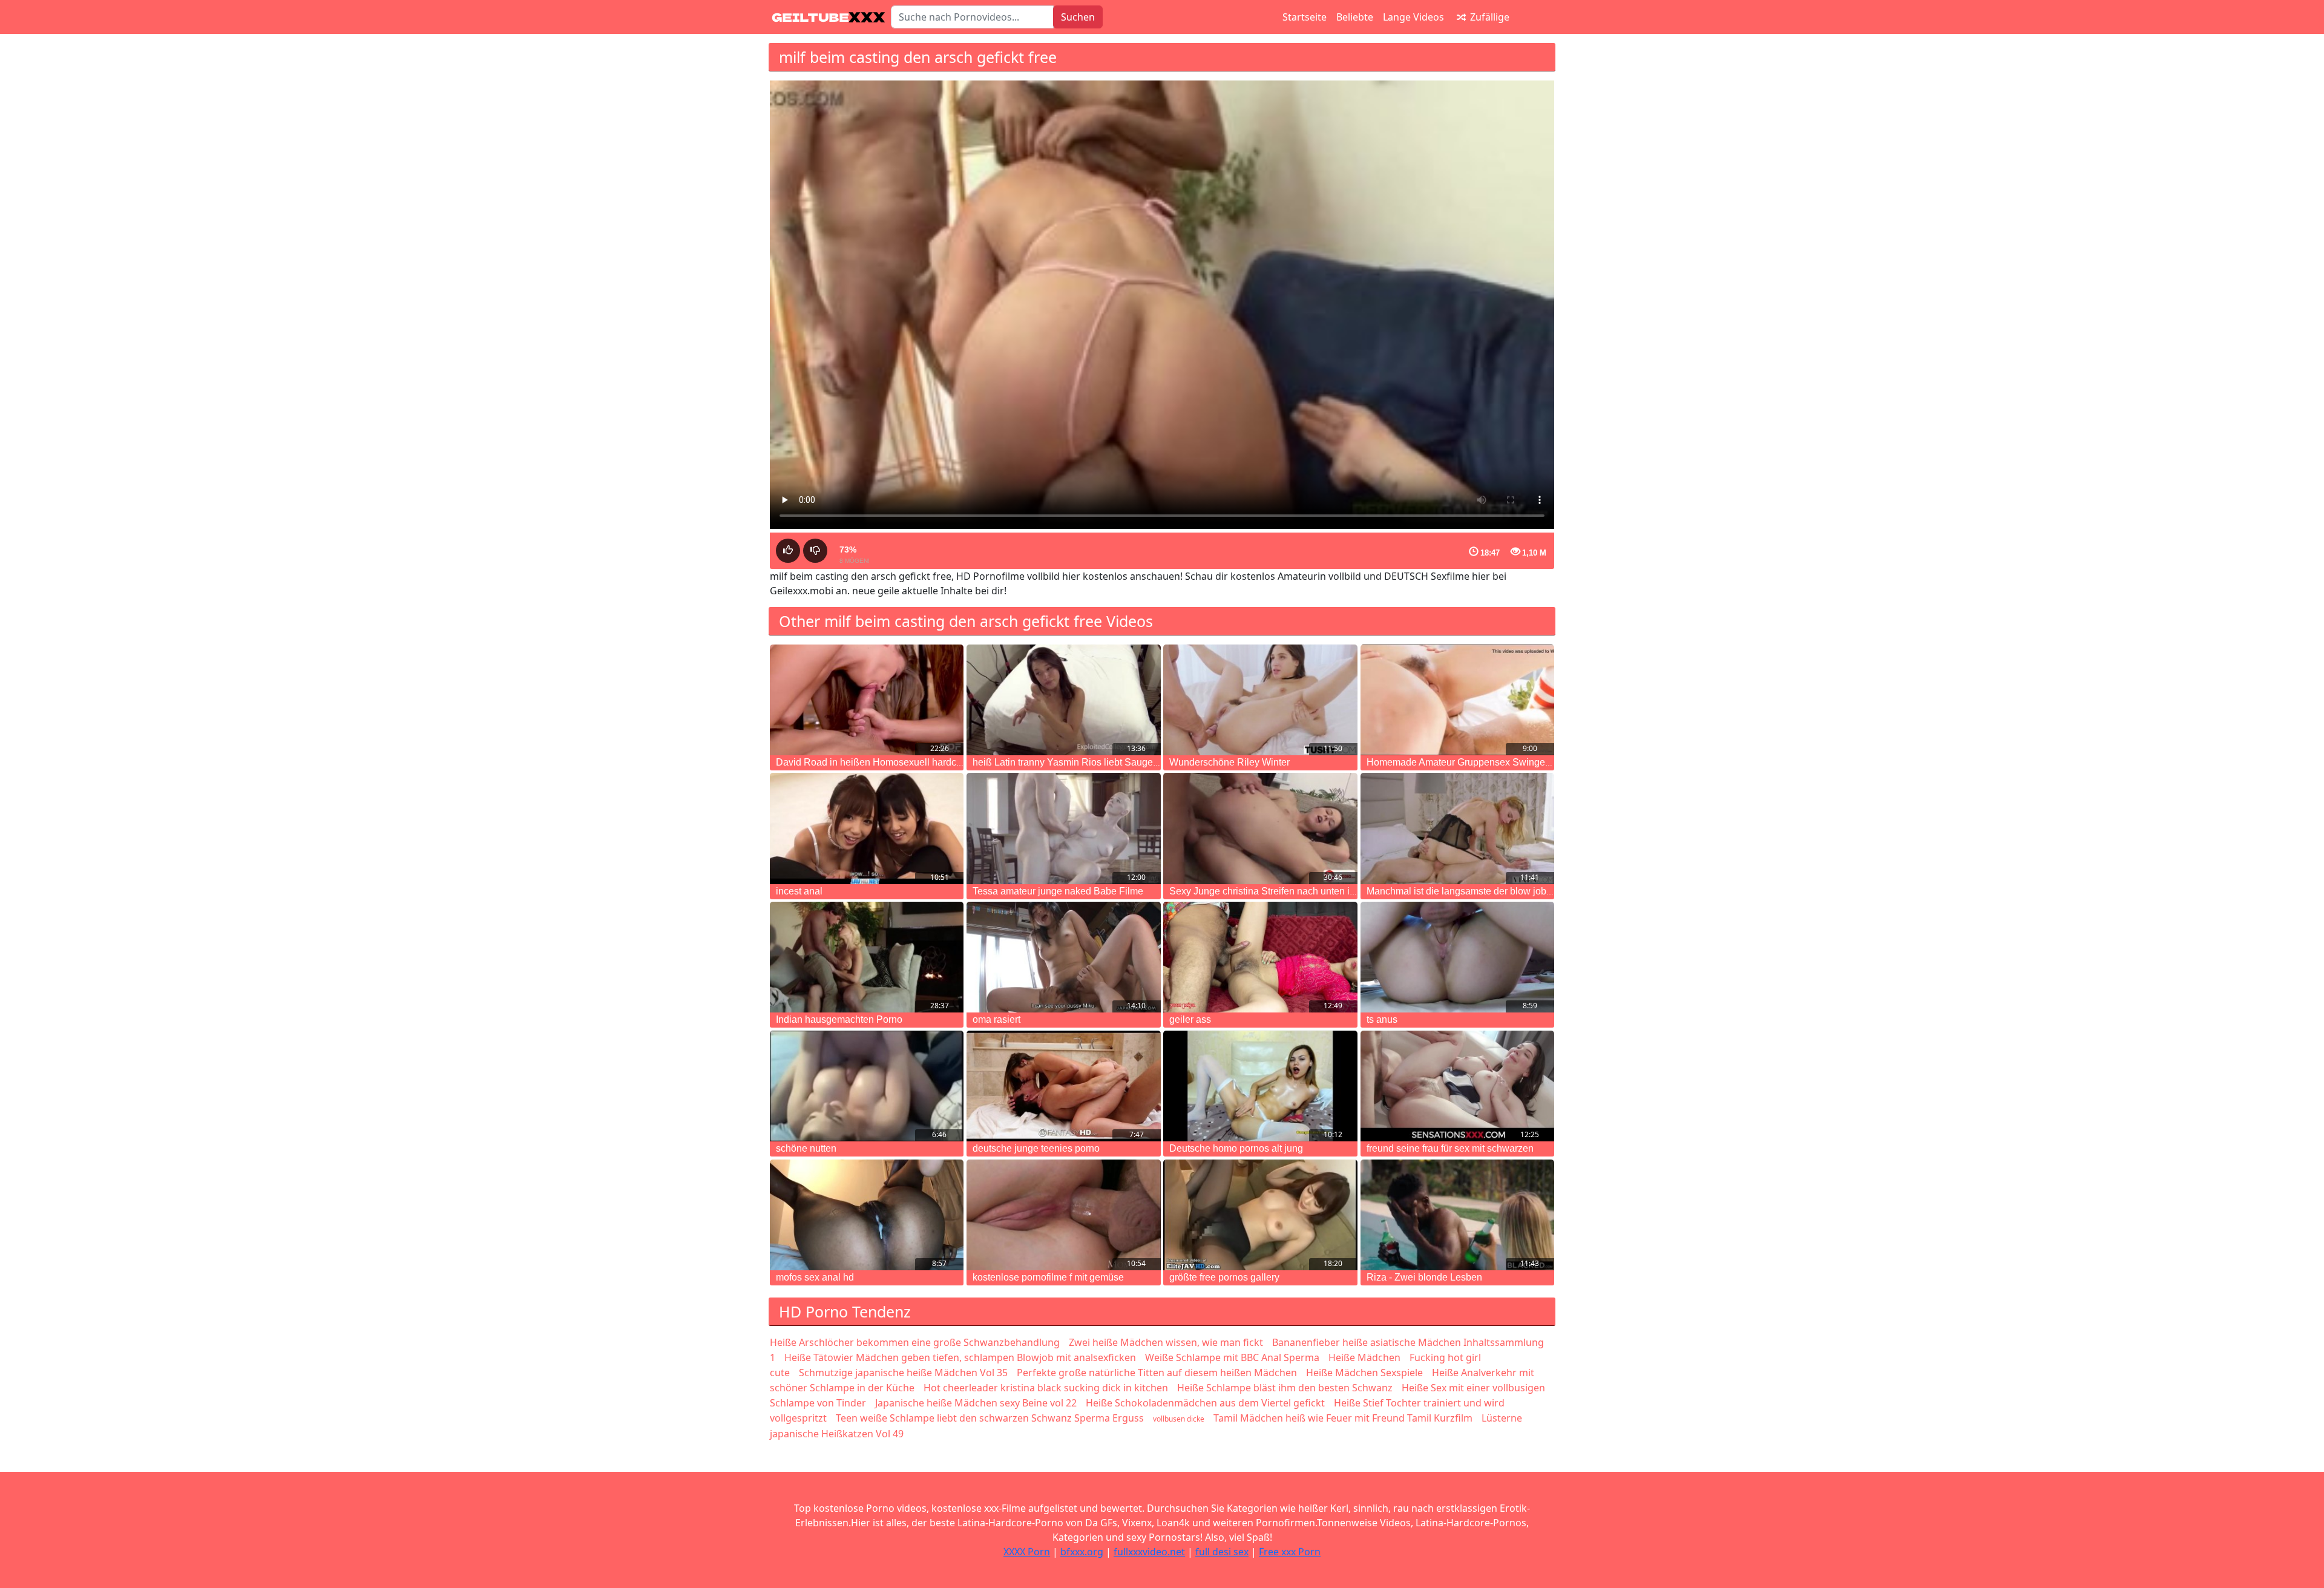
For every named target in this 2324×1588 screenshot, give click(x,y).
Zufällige (1489, 17)
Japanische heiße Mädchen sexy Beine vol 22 (976, 1403)
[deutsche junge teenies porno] (1063, 1086)
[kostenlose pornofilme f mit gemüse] (1063, 1215)
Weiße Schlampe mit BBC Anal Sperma (1232, 1357)
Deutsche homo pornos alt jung (1236, 1148)
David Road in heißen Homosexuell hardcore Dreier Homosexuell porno (931, 762)
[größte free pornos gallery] (1260, 1215)
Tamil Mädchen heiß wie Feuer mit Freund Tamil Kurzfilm (1343, 1418)
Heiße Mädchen (1364, 1357)
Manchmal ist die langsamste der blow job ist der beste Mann (1497, 891)
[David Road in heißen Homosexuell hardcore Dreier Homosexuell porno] (867, 700)
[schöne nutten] (867, 1086)
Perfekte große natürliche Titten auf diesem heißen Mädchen (1157, 1373)
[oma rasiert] (1063, 957)
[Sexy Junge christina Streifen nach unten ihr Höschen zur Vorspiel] (1260, 828)
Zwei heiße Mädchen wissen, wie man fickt (1166, 1342)
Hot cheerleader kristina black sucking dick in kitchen (1046, 1388)
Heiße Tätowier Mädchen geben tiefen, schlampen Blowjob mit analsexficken (960, 1357)
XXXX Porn (1027, 1552)
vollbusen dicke (1179, 1419)
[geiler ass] (1260, 957)
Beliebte (1355, 17)
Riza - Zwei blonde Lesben (1424, 1277)
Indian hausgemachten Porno (839, 1019)
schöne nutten (806, 1148)
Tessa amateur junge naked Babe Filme (1058, 891)
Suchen (1078, 17)
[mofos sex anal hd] (867, 1215)
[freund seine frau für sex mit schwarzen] (1457, 1086)
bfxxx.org (1082, 1552)
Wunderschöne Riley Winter (1229, 762)
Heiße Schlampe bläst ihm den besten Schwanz (1285, 1388)
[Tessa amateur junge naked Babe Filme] (1063, 828)
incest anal (799, 891)
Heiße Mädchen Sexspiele (1364, 1373)
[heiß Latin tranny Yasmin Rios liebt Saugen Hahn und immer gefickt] (1063, 700)
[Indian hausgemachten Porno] (867, 957)
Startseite (1305, 17)
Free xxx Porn (1290, 1552)
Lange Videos (1413, 17)
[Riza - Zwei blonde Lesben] (1457, 1215)
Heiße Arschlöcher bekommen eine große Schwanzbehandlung (915, 1342)
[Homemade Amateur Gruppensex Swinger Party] (1457, 700)
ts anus (1382, 1019)
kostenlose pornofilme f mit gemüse (1048, 1277)
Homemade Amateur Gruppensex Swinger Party (1470, 762)
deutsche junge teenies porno (1036, 1148)
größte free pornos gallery (1224, 1277)
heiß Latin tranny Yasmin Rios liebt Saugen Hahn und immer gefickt (1118, 762)
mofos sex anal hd (815, 1277)
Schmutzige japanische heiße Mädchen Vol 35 (903, 1373)
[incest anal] (867, 828)
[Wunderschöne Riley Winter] (1260, 700)
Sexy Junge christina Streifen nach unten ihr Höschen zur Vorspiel (1311, 891)
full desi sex (1222, 1552)
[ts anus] (1457, 957)
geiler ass (1190, 1019)
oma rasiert (996, 1019)
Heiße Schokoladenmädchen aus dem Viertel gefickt (1205, 1403)
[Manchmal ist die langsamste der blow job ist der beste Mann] (1457, 828)
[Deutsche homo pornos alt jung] (1260, 1086)
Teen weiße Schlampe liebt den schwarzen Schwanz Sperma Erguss (990, 1418)
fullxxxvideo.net (1149, 1552)
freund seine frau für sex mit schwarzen (1450, 1148)
